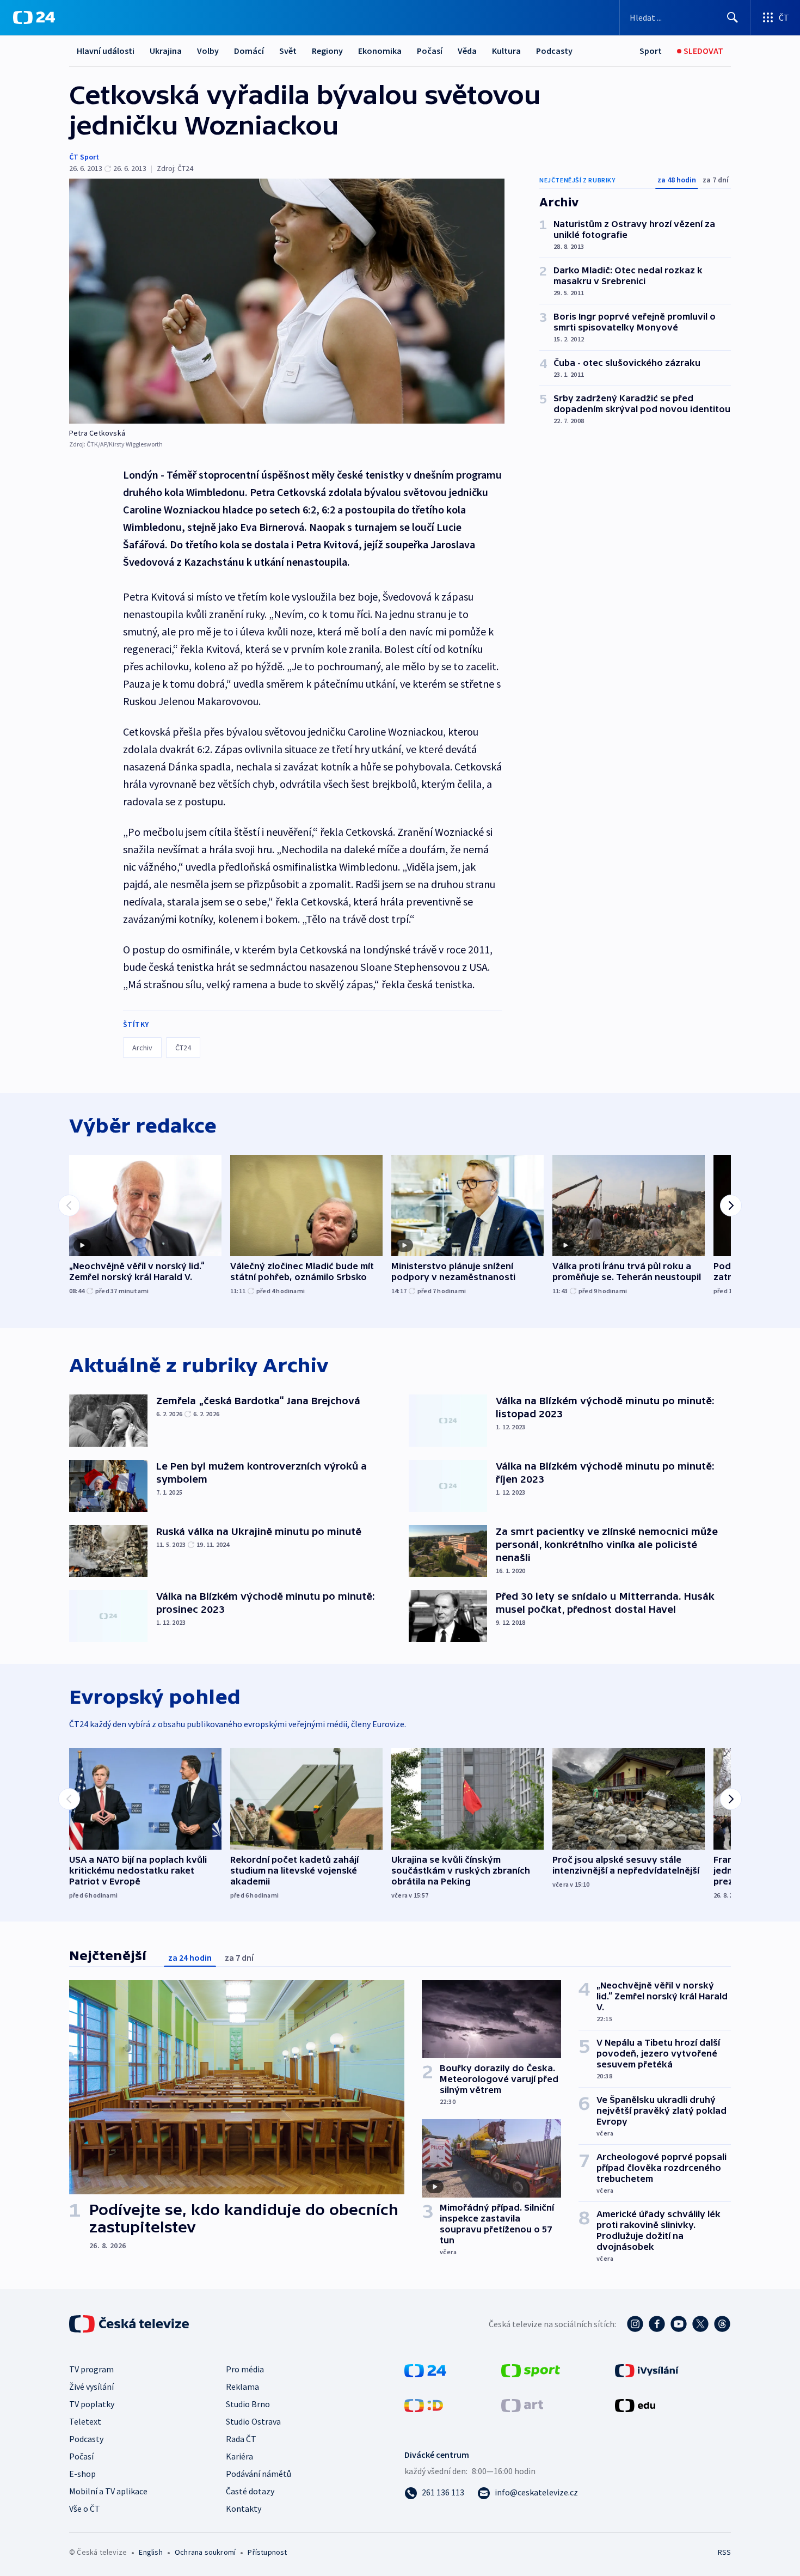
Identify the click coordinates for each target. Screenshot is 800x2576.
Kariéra (239, 2456)
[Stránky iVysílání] (647, 2370)
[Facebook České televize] (657, 2324)
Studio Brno (248, 2404)
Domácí (249, 51)
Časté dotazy (250, 2491)
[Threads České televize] (722, 2324)
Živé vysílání (91, 2387)
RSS (724, 2552)
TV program (91, 2369)
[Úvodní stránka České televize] (130, 2324)
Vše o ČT (85, 2508)
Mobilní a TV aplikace (108, 2491)
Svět (288, 51)
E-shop (82, 2474)
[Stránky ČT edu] (635, 2404)
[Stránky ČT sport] (531, 2370)
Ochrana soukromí (205, 2552)
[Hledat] (733, 17)
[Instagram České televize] (635, 2324)
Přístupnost (267, 2552)
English (150, 2552)
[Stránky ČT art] (522, 2404)
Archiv (142, 1048)
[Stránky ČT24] (425, 2370)
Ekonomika (380, 51)
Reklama (242, 2387)
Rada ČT (241, 2439)
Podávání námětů (259, 2474)
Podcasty (554, 51)
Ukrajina (166, 51)
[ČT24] (34, 17)
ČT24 (183, 1048)
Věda (467, 51)
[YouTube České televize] (679, 2324)
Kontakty (244, 2508)
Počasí (430, 51)
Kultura (506, 51)
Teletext (85, 2421)
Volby (208, 51)
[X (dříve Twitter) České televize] (700, 2324)
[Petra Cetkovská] (287, 301)
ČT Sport (84, 157)
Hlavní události (106, 51)
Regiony (327, 51)
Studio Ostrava (253, 2421)
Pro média (245, 2369)
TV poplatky (92, 2404)
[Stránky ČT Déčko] (424, 2404)
